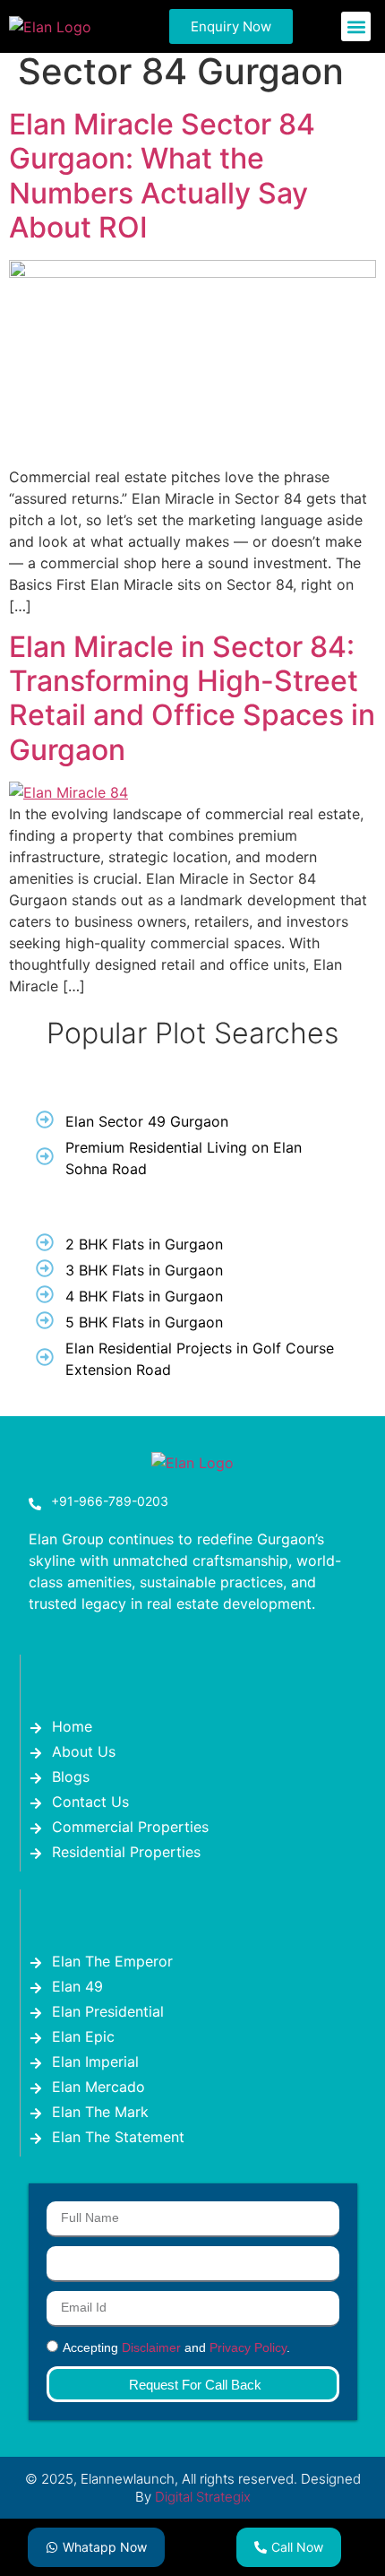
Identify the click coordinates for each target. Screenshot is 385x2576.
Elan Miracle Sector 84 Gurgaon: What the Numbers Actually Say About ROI (162, 176)
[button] (356, 26)
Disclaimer (151, 2347)
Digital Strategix (203, 2497)
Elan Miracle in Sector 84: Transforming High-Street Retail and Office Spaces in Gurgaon (192, 698)
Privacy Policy (248, 2347)
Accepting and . (176, 2347)
